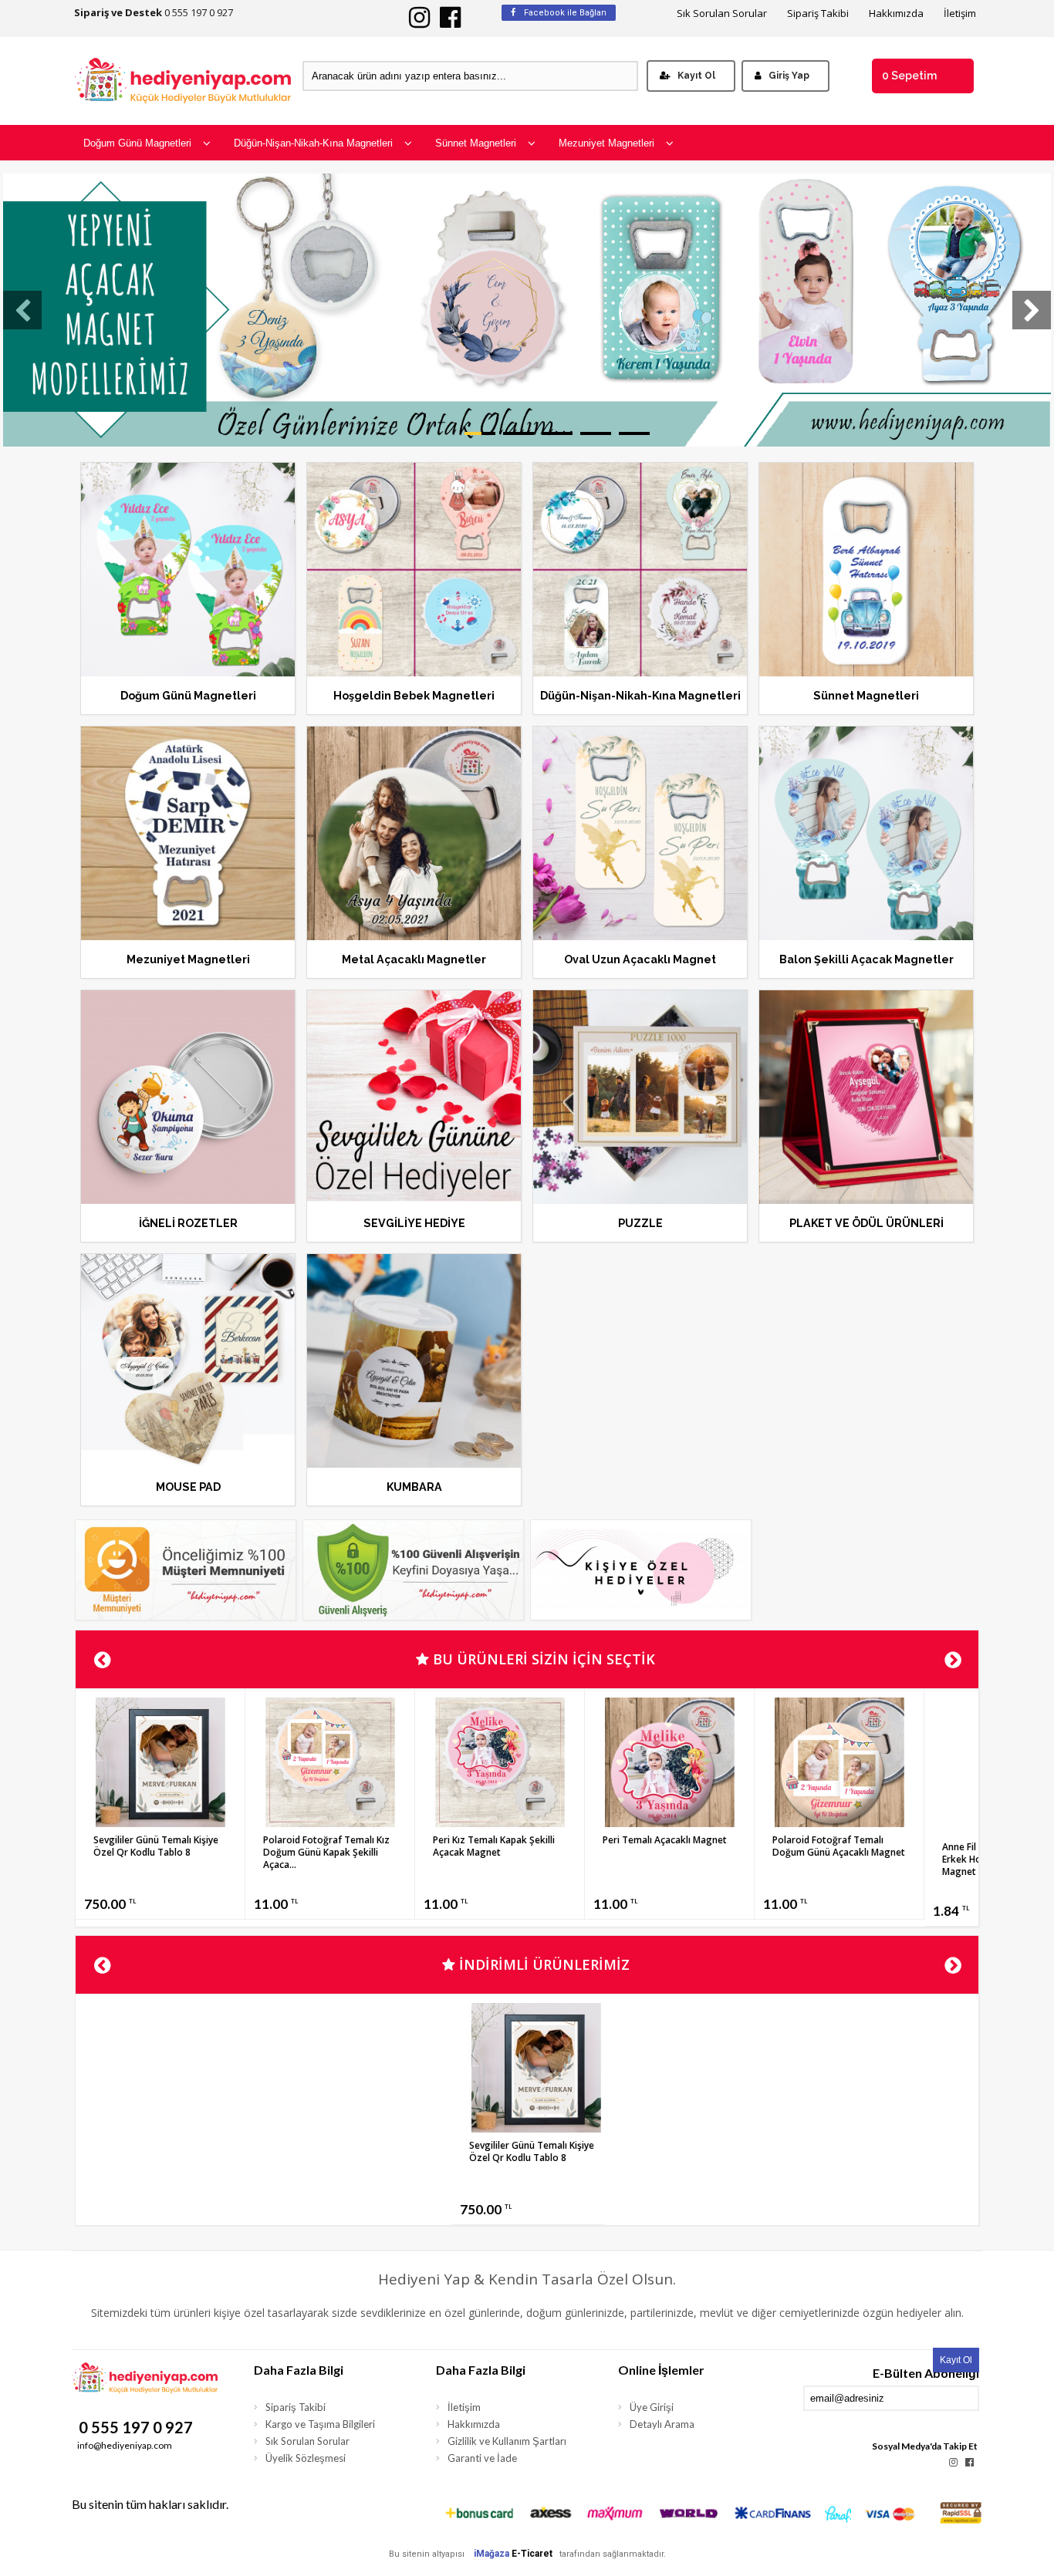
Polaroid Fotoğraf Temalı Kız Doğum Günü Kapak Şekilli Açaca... (836, 1852)
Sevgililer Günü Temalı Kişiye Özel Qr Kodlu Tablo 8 (665, 1846)
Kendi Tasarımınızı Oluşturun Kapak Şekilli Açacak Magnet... (499, 1846)
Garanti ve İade (482, 2458)
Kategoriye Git (188, 588)
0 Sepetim (909, 76)
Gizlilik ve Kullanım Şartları (507, 2441)
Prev (101, 1660)
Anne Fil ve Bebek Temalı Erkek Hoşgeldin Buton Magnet (147, 1859)
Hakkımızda (896, 13)
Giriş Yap (789, 76)
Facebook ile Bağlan (564, 13)
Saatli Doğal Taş (299, 1840)
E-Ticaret (532, 2554)
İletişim (960, 13)
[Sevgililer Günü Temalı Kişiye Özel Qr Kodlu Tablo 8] (669, 1822)
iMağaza (492, 2554)
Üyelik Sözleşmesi (306, 2458)
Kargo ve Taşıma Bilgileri (320, 2424)
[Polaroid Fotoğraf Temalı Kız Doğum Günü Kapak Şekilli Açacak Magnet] (839, 1822)
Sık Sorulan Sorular (722, 13)
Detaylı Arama (662, 2424)
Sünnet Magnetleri (476, 143)
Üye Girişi (652, 2407)
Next (953, 1660)
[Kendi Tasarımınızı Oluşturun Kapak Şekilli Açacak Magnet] (500, 1822)
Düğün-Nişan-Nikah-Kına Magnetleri (313, 143)
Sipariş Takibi (818, 13)
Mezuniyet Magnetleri (606, 143)
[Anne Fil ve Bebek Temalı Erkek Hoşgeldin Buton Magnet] (160, 1829)
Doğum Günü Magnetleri (137, 143)
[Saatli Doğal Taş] (330, 1822)
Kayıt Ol (696, 76)
